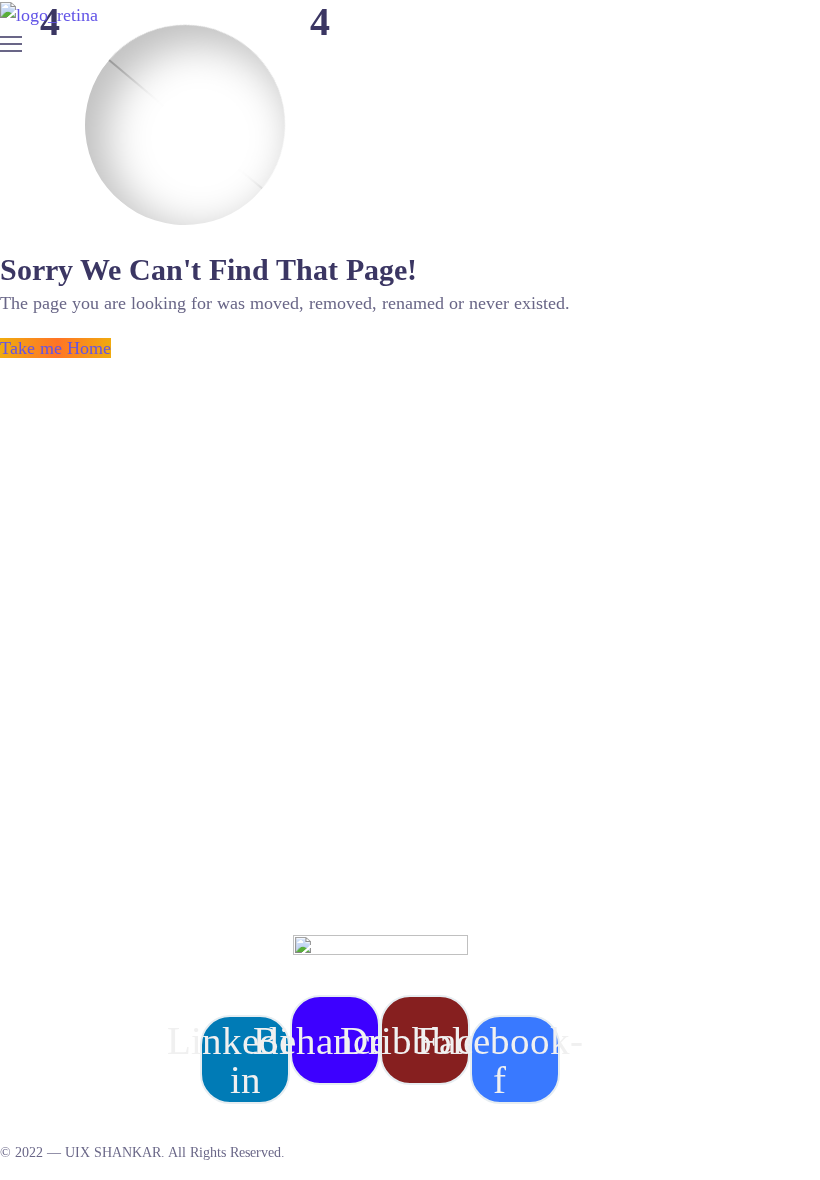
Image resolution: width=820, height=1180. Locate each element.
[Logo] (49, 15)
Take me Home (55, 348)
